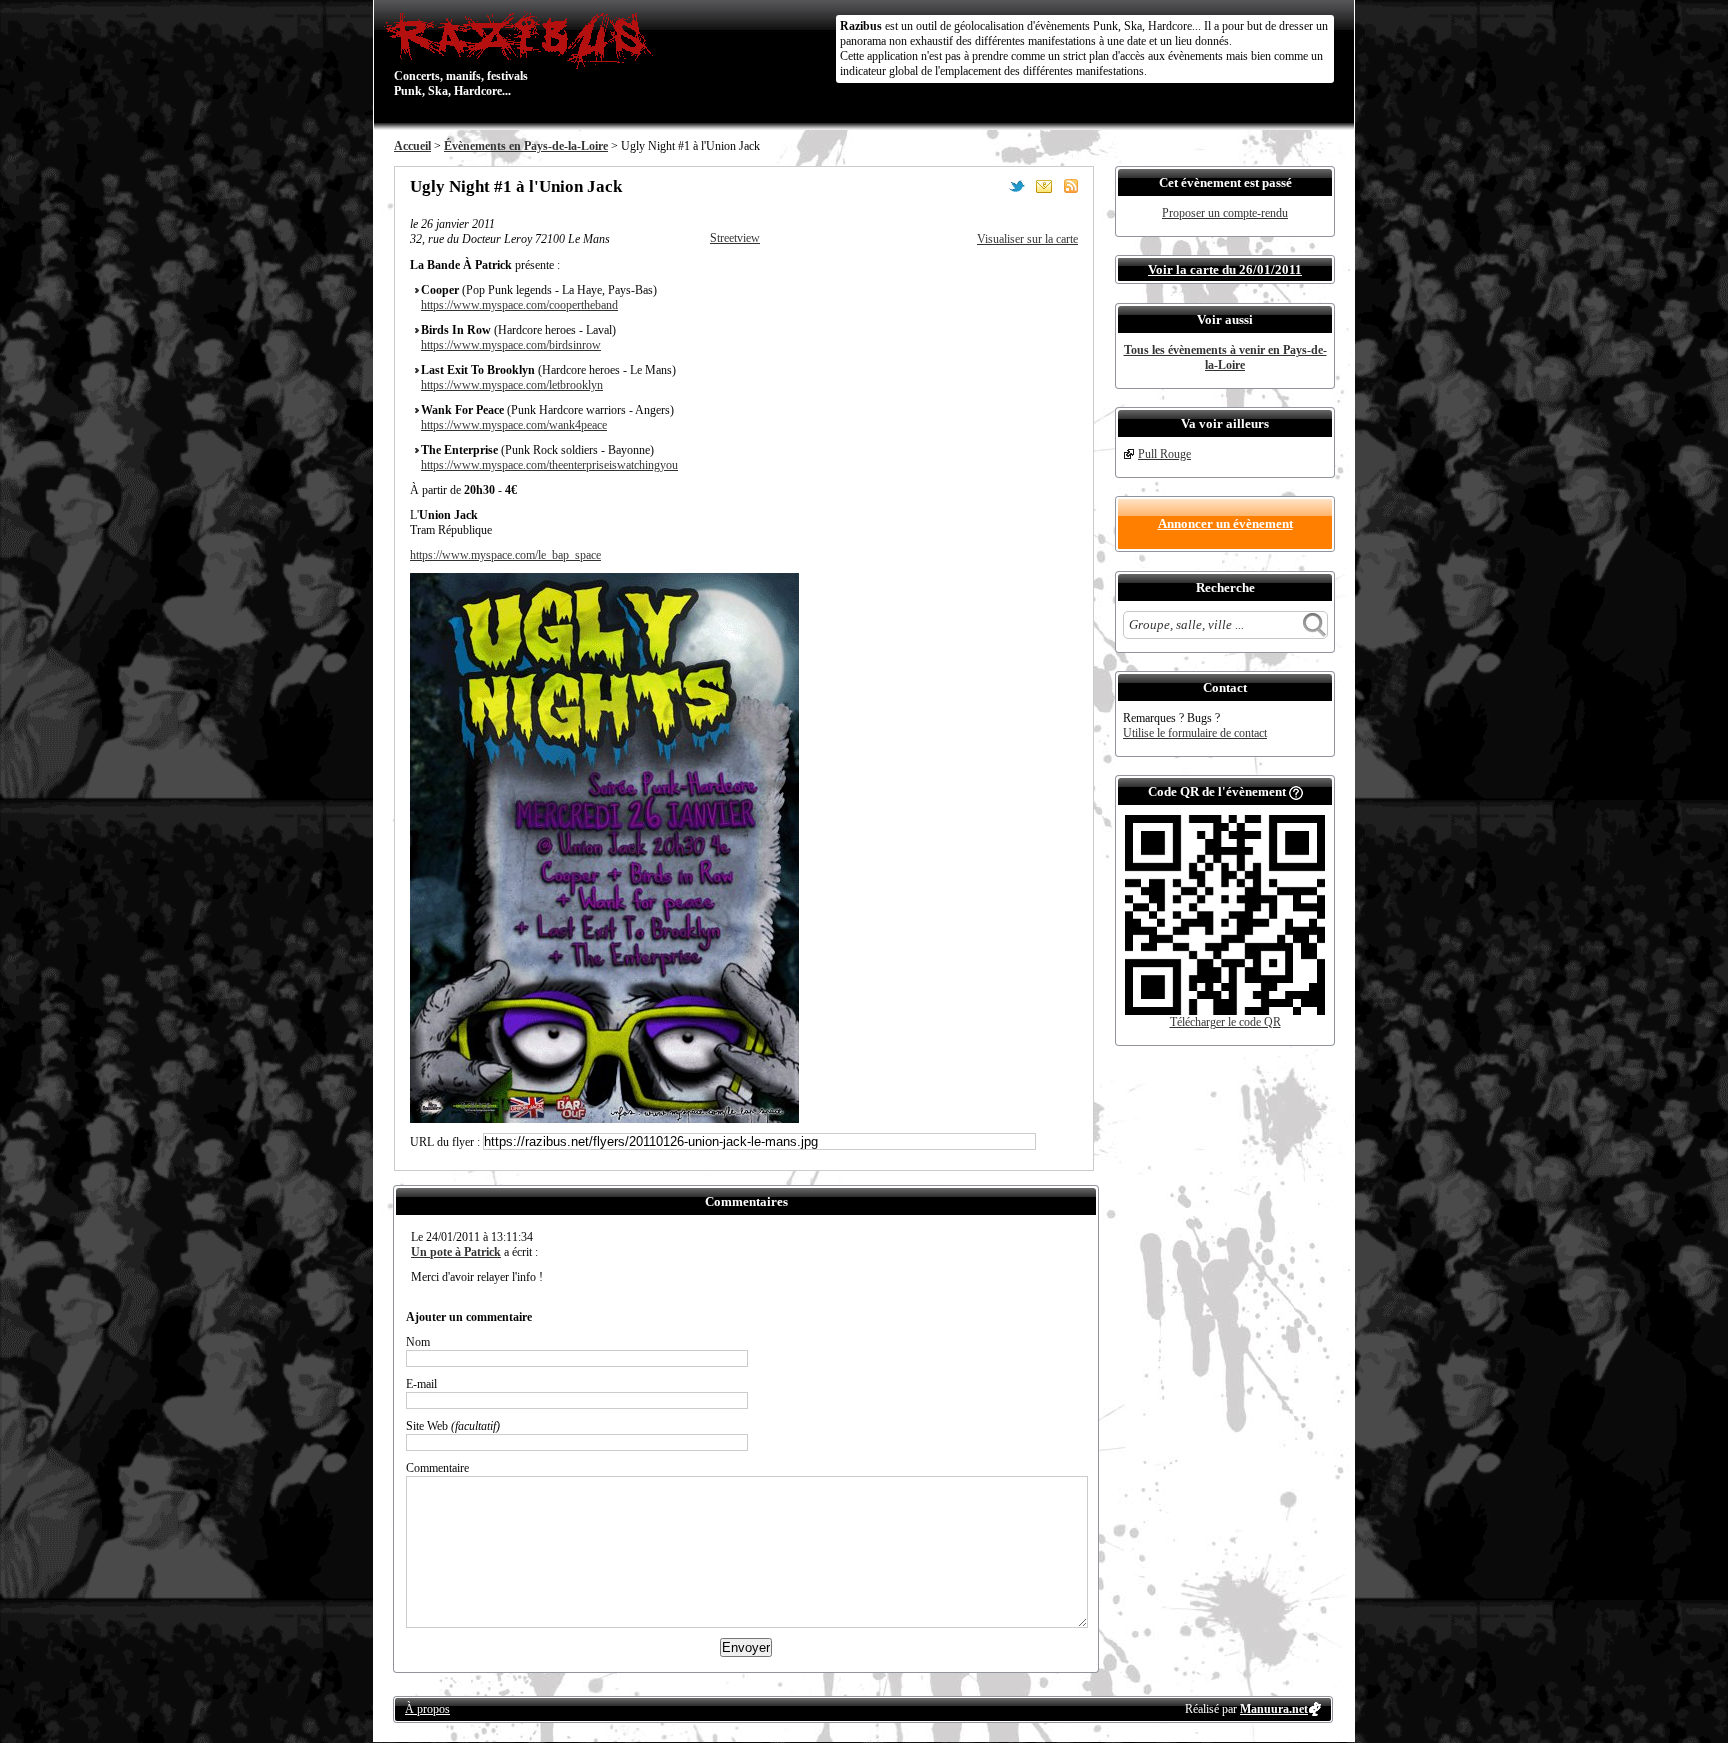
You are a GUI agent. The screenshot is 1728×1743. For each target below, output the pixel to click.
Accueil (412, 146)
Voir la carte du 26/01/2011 (1225, 269)
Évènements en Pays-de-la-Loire (526, 146)
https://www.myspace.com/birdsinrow (511, 345)
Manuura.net (1274, 1709)
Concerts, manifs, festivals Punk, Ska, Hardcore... (461, 54)
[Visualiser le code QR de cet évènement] (1225, 1011)
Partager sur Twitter (1017, 186)
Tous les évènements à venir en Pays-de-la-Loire (1225, 357)
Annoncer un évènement (1225, 523)
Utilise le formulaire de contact (1195, 733)
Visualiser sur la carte (1027, 239)
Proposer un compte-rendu (1225, 213)
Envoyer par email (1044, 186)
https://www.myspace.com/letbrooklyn (512, 385)
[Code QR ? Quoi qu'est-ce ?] (1296, 791)
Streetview (735, 238)
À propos (427, 1709)
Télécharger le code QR (1225, 1022)
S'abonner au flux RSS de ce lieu (1071, 186)
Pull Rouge (1164, 454)
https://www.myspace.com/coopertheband (519, 305)
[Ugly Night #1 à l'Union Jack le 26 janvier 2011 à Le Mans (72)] (604, 1119)
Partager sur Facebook (990, 186)
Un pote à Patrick (456, 1252)
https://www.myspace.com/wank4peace (514, 425)
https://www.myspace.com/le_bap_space (505, 555)
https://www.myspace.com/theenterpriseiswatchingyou (549, 465)
